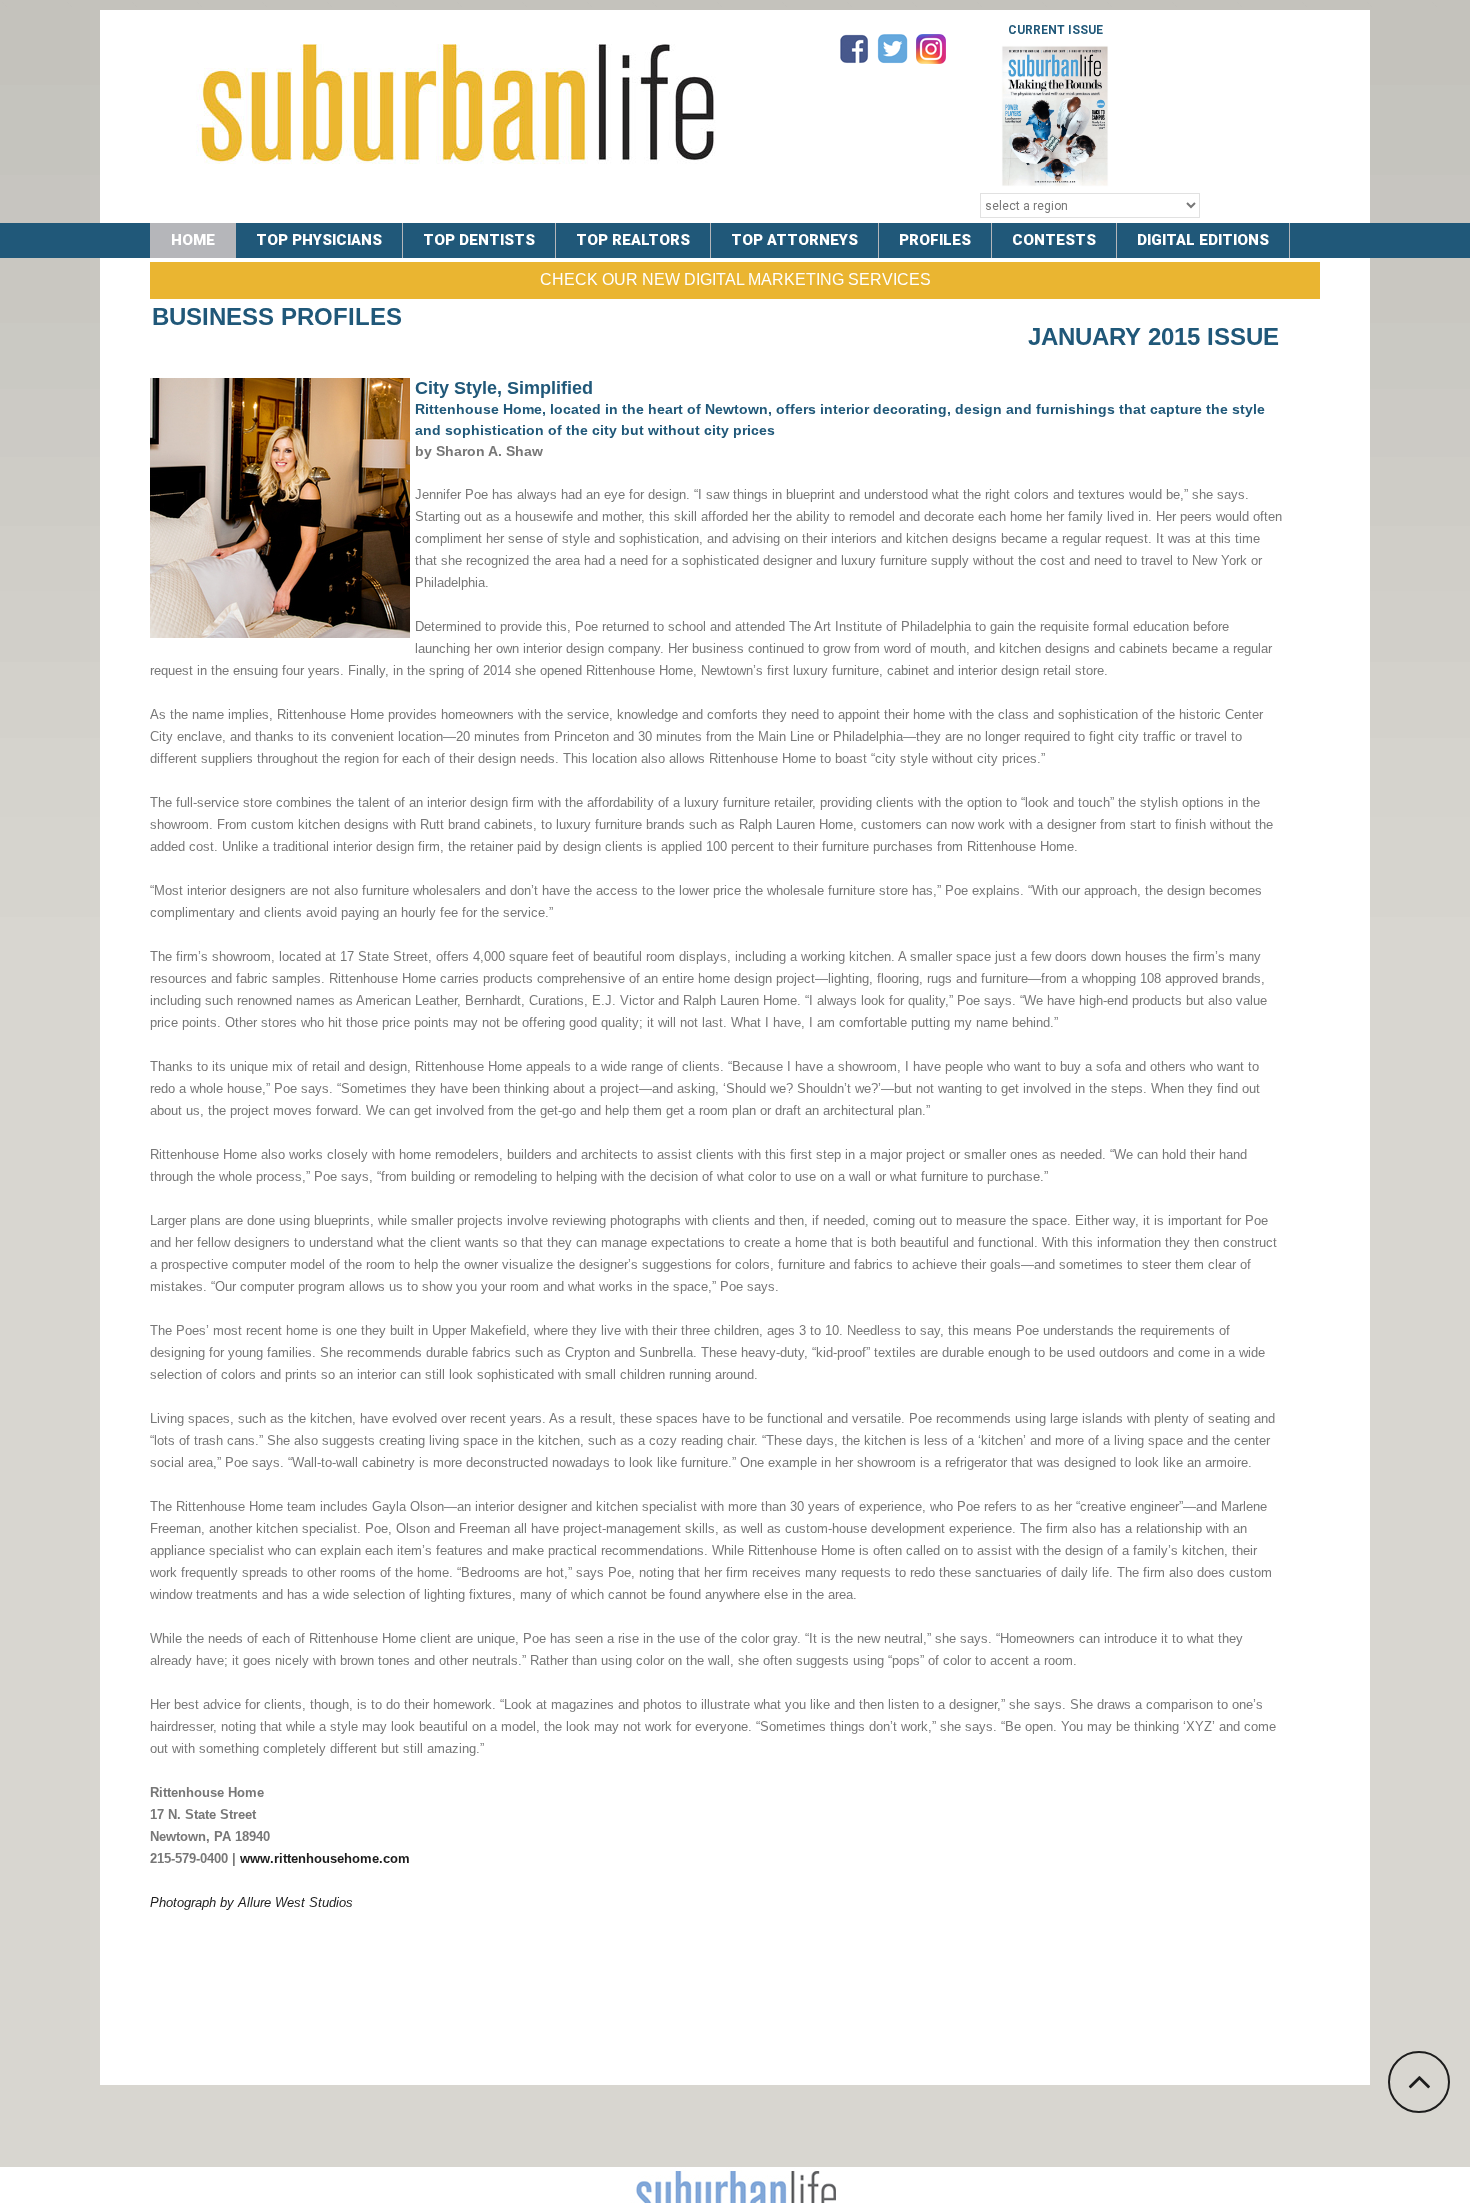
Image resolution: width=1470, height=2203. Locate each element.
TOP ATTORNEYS (794, 240)
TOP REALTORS (633, 240)
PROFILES (935, 240)
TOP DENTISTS (479, 240)
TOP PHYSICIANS (319, 240)
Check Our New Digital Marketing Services (735, 279)
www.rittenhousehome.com (325, 1858)
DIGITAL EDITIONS (1203, 240)
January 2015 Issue (1153, 336)
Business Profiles (277, 316)
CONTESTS (1054, 240)
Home (193, 240)
